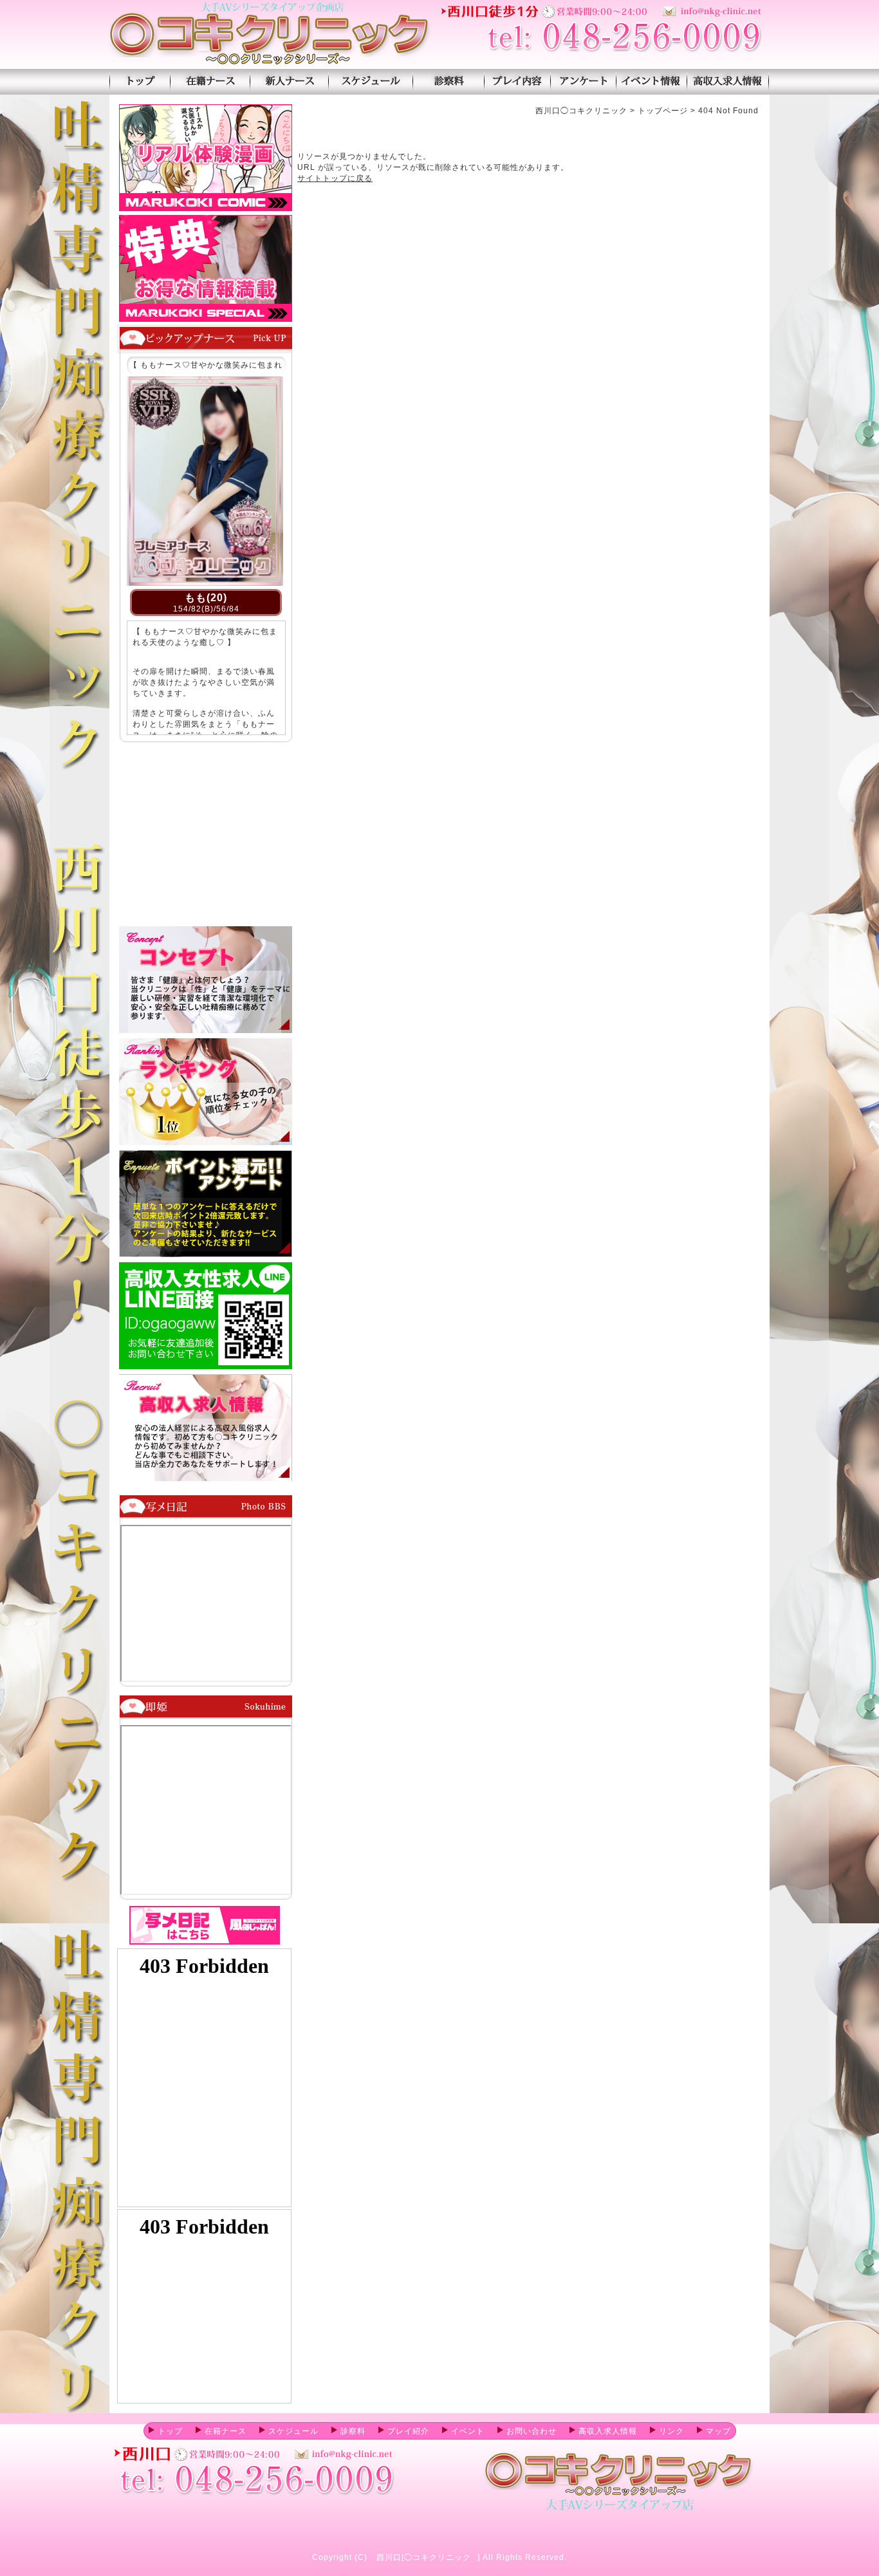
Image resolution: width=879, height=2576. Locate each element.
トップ (170, 2431)
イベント (468, 2431)
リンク (671, 2431)
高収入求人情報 (728, 82)
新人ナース (289, 82)
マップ (718, 2431)
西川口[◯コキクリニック (424, 2557)
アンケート (583, 82)
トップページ (140, 82)
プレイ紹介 (517, 82)
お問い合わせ (532, 2431)
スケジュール (370, 82)
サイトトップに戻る (335, 178)
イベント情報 (652, 82)
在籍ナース (210, 82)
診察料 (448, 82)
